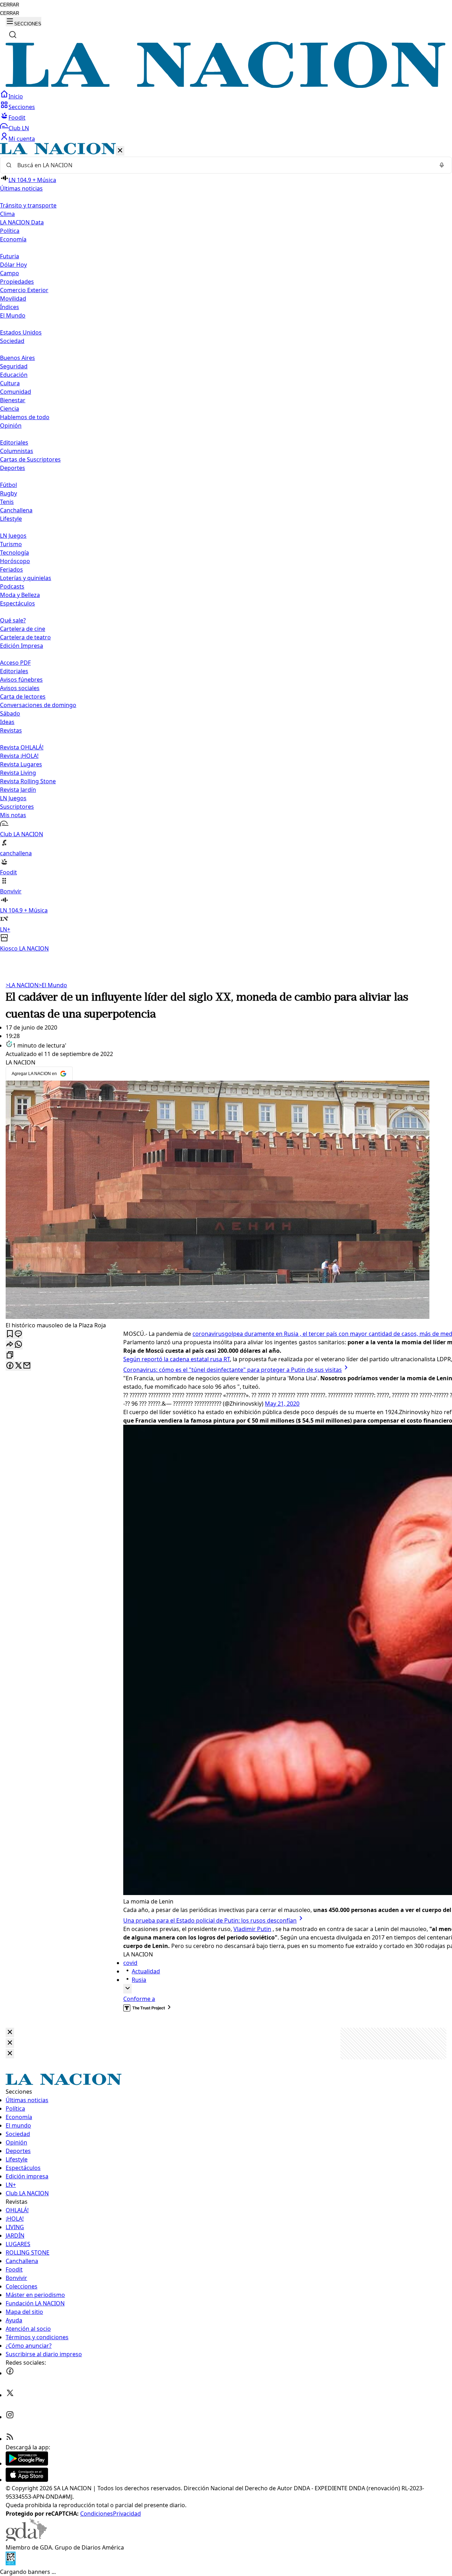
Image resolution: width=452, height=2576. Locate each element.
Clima (7, 214)
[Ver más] (127, 1989)
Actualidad (146, 1971)
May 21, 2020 (282, 1404)
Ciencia (10, 409)
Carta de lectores (23, 696)
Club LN (19, 128)
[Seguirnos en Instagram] (10, 2417)
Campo (10, 273)
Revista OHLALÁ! (22, 747)
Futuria (10, 256)
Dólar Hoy (13, 265)
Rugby (8, 493)
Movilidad (13, 298)
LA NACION (22, 985)
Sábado (10, 713)
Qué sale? (13, 620)
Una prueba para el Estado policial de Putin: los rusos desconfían (210, 1920)
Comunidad (16, 392)
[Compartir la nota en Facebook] (10, 1366)
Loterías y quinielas (26, 578)
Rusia (139, 1980)
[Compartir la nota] (10, 1345)
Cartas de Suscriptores (30, 459)
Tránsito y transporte (28, 205)
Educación (14, 375)
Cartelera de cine (23, 629)
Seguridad (14, 366)
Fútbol (8, 485)
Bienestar (13, 400)
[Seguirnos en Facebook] (10, 2373)
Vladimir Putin (252, 1929)
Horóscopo (15, 561)
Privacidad (127, 2514)
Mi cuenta (22, 139)
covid (130, 1963)
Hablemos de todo (25, 417)
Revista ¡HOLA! (19, 756)
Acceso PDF (15, 663)
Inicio (16, 96)
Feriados (11, 569)
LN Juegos (13, 536)
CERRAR (10, 5)
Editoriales (14, 442)
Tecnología (14, 553)
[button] (226, 548)
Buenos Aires (17, 358)
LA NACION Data (22, 222)
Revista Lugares (21, 764)
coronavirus (209, 1334)
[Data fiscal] (11, 2563)
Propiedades (17, 282)
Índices (10, 307)
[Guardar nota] (10, 1334)
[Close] (10, 2032)
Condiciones (97, 2514)
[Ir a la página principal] (226, 86)
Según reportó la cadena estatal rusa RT (177, 1359)
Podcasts (12, 586)
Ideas (7, 722)
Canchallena (16, 510)
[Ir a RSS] (10, 2439)
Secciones (22, 107)
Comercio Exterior (24, 290)
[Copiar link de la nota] (10, 1355)
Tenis (7, 502)
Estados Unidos (21, 332)
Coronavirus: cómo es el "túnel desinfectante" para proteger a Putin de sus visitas (233, 1370)
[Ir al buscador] (13, 35)
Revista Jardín (18, 790)
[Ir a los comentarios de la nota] (18, 1334)
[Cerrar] (120, 151)
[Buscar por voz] (442, 165)
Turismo (11, 544)
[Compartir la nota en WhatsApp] (18, 1345)
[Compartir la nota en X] (18, 1366)
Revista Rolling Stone (28, 781)
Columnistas (17, 451)
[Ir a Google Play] (27, 2463)
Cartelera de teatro (25, 637)
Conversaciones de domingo (38, 705)
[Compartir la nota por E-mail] (27, 1366)
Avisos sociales (20, 688)
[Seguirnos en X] (10, 2395)
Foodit (17, 117)
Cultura (10, 383)
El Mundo (53, 985)
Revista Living (18, 773)
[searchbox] (223, 165)
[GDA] (26, 2539)
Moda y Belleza (20, 595)
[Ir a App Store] (27, 2480)
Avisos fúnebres (21, 680)
